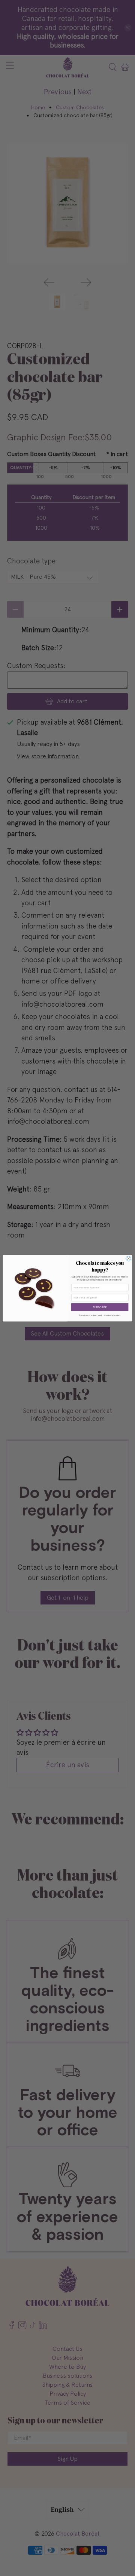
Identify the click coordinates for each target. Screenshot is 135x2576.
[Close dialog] (128, 1258)
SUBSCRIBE (100, 1307)
